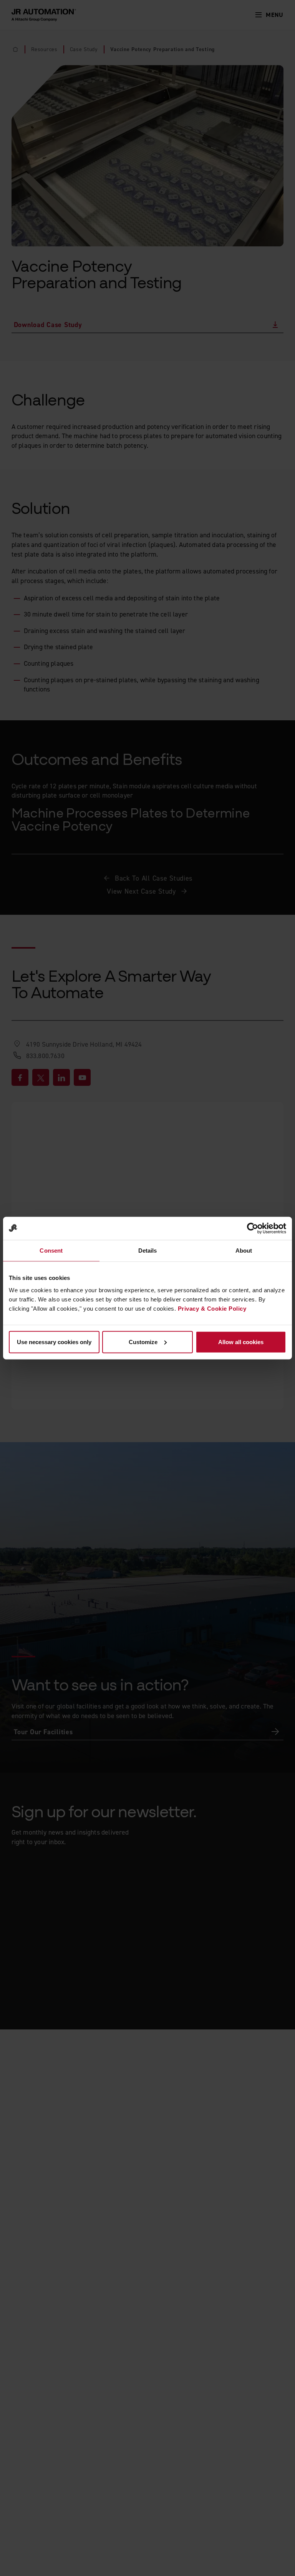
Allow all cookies (241, 1342)
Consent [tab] (51, 1251)
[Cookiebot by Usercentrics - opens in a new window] (253, 1228)
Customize (143, 1342)
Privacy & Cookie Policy (212, 1308)
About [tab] (244, 1251)
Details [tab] (148, 1251)
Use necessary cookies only (54, 1342)
